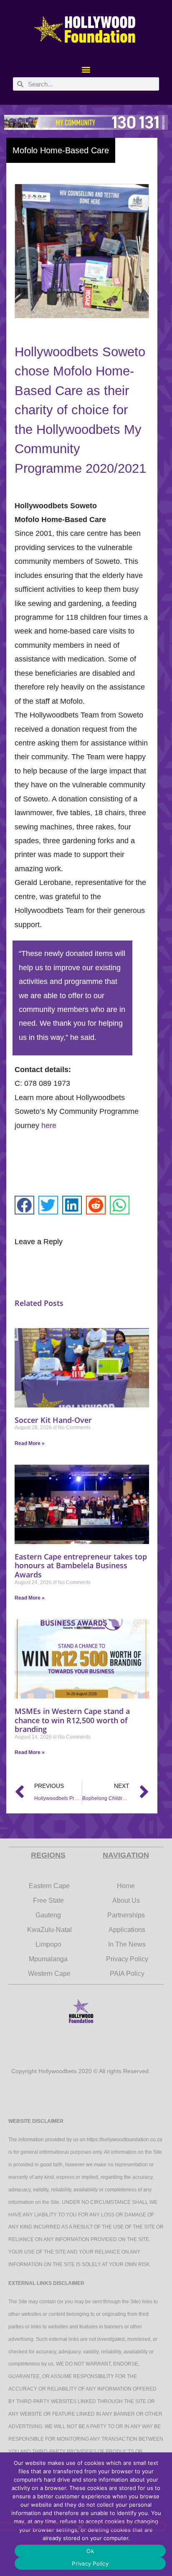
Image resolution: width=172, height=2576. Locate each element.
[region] (86, 122)
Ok (90, 2551)
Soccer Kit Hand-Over (53, 1420)
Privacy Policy (90, 2563)
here (49, 1126)
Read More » (30, 1443)
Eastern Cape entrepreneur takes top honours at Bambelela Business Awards (81, 1566)
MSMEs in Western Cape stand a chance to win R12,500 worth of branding (72, 1720)
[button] (86, 69)
